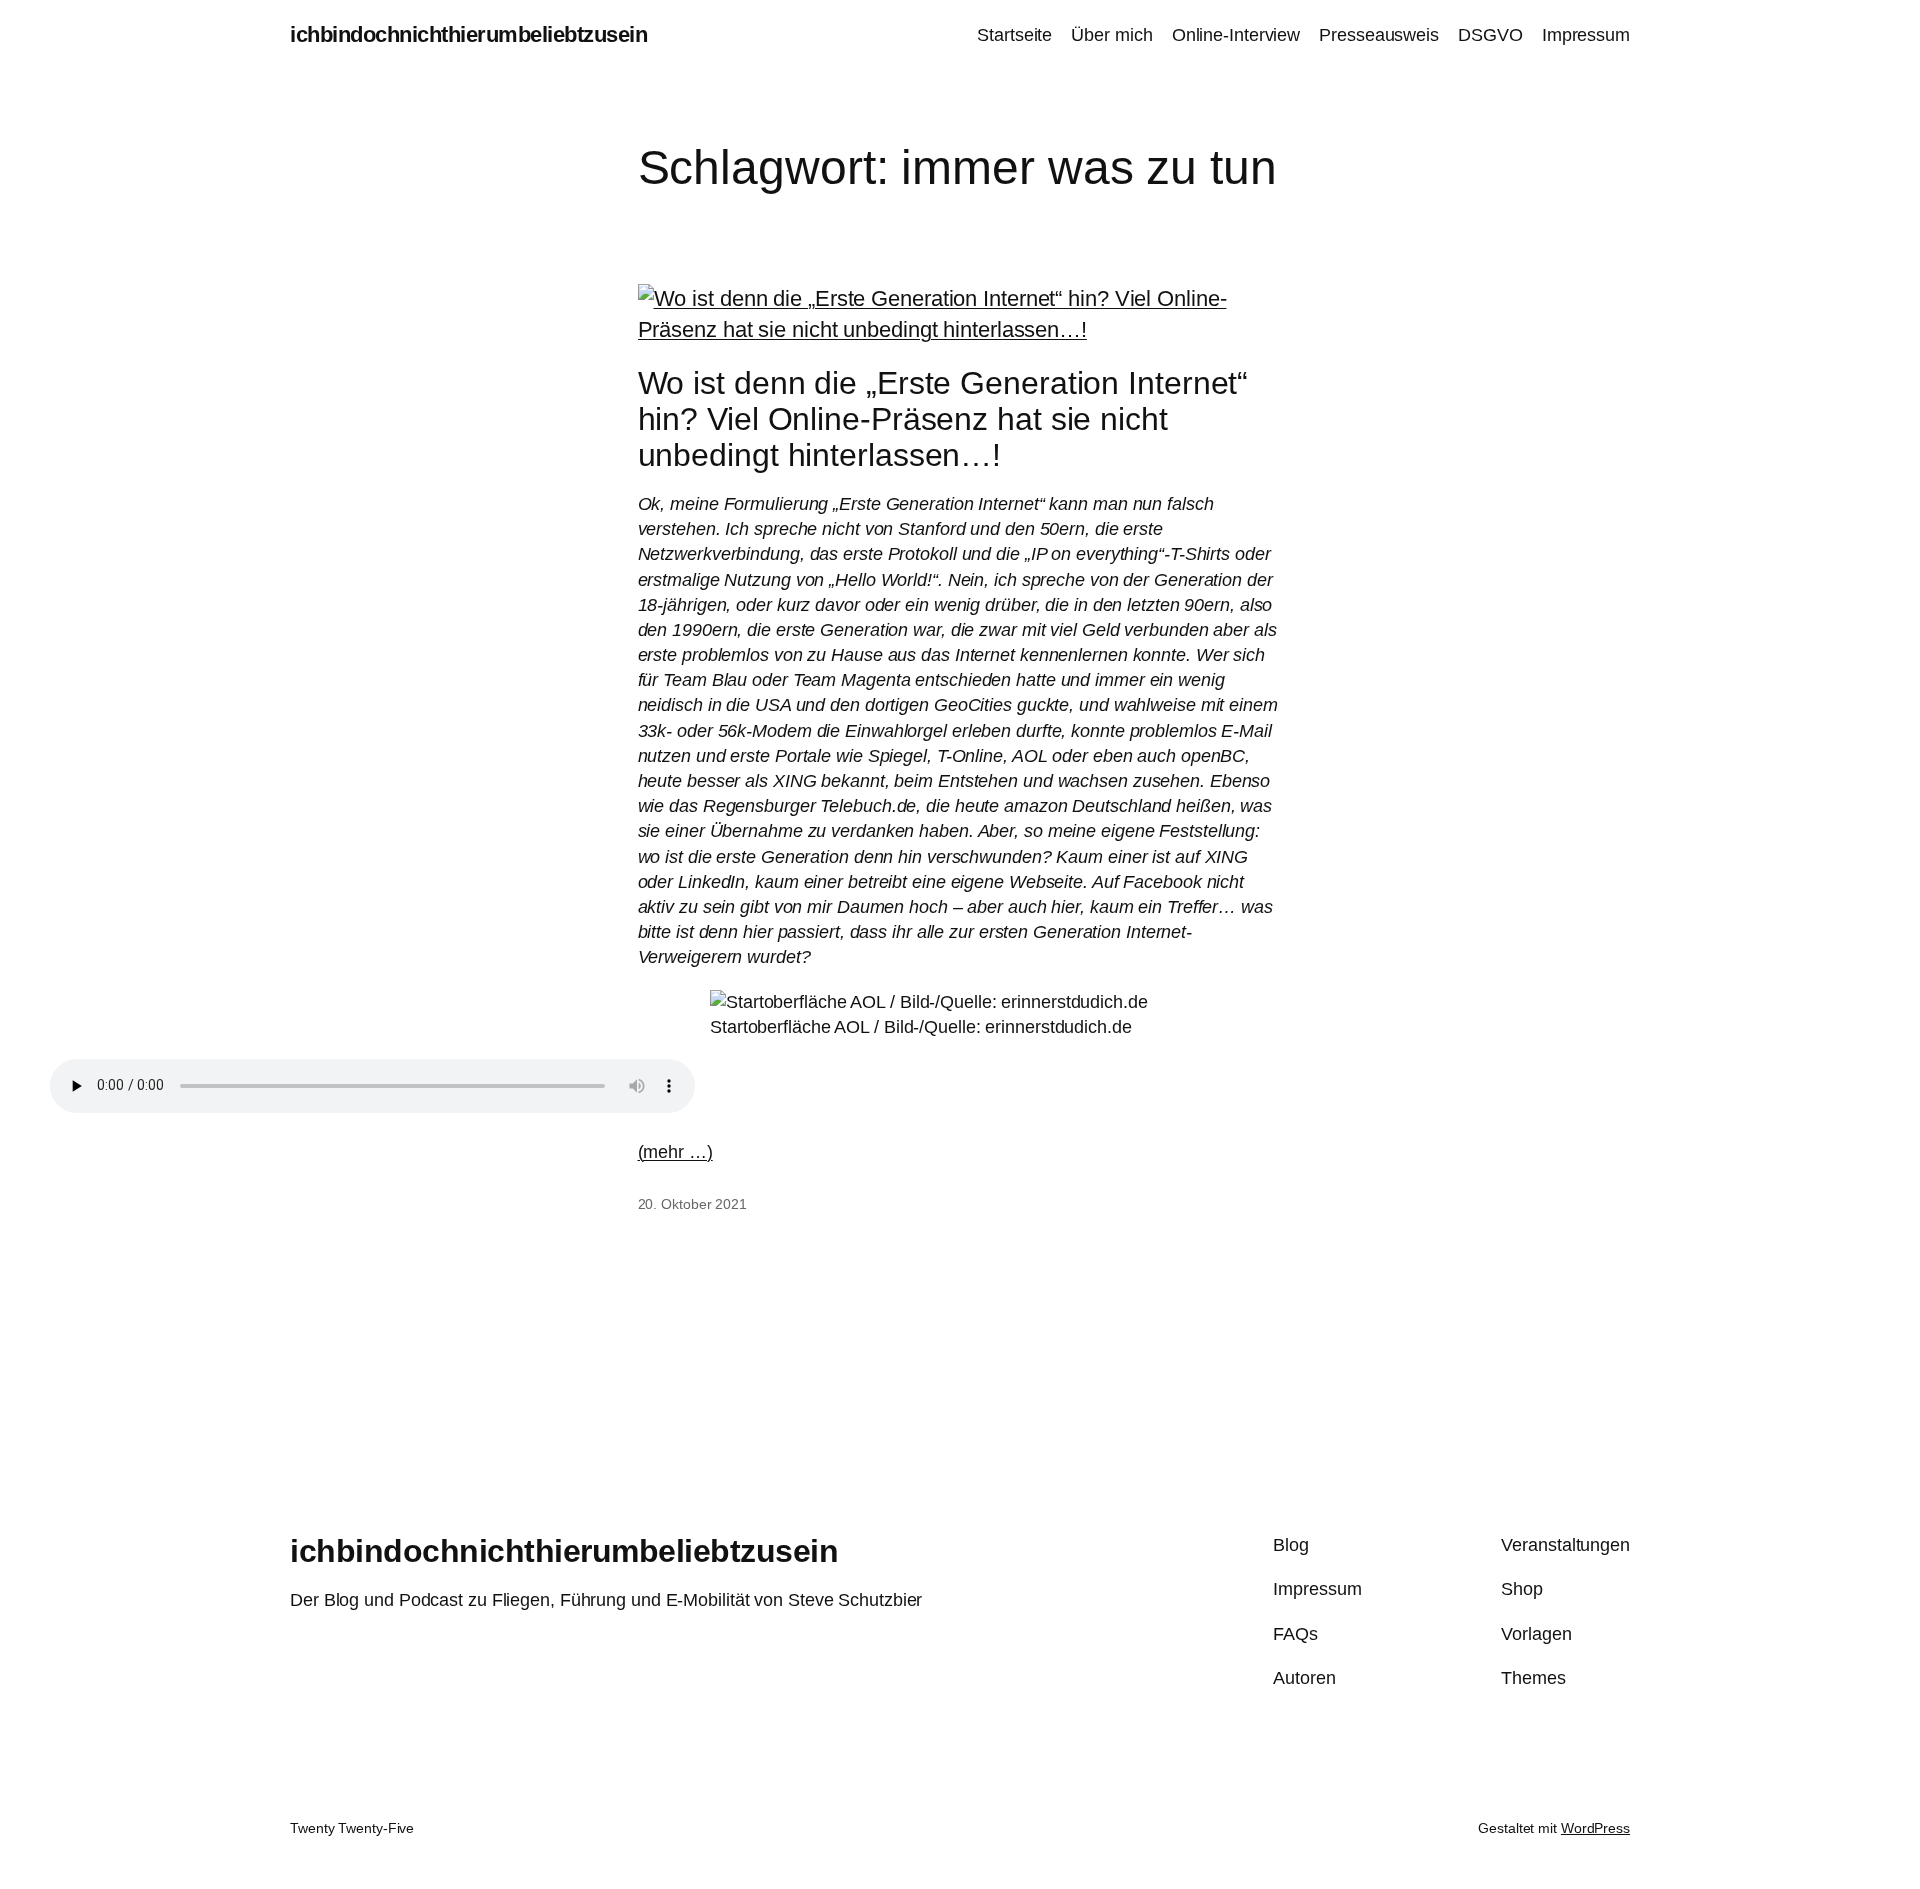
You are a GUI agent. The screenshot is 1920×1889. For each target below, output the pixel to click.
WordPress (1595, 1828)
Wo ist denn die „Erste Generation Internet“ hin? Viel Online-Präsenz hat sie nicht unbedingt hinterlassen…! (943, 419)
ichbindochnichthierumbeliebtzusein (468, 34)
